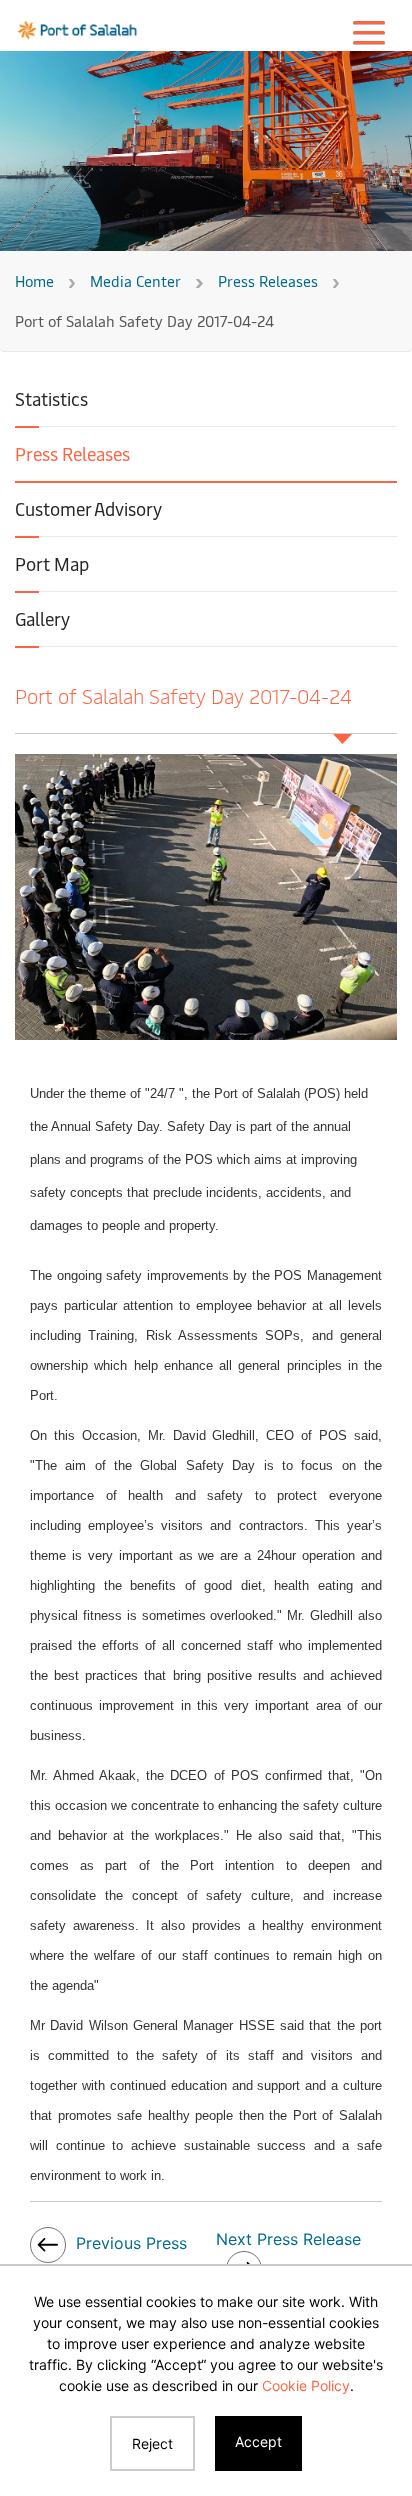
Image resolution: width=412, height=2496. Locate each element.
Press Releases (268, 280)
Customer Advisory (88, 508)
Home (34, 280)
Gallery (42, 618)
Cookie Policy (306, 2385)
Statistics (51, 398)
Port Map (52, 563)
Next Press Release (288, 2239)
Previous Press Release (108, 2260)
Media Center (135, 280)
